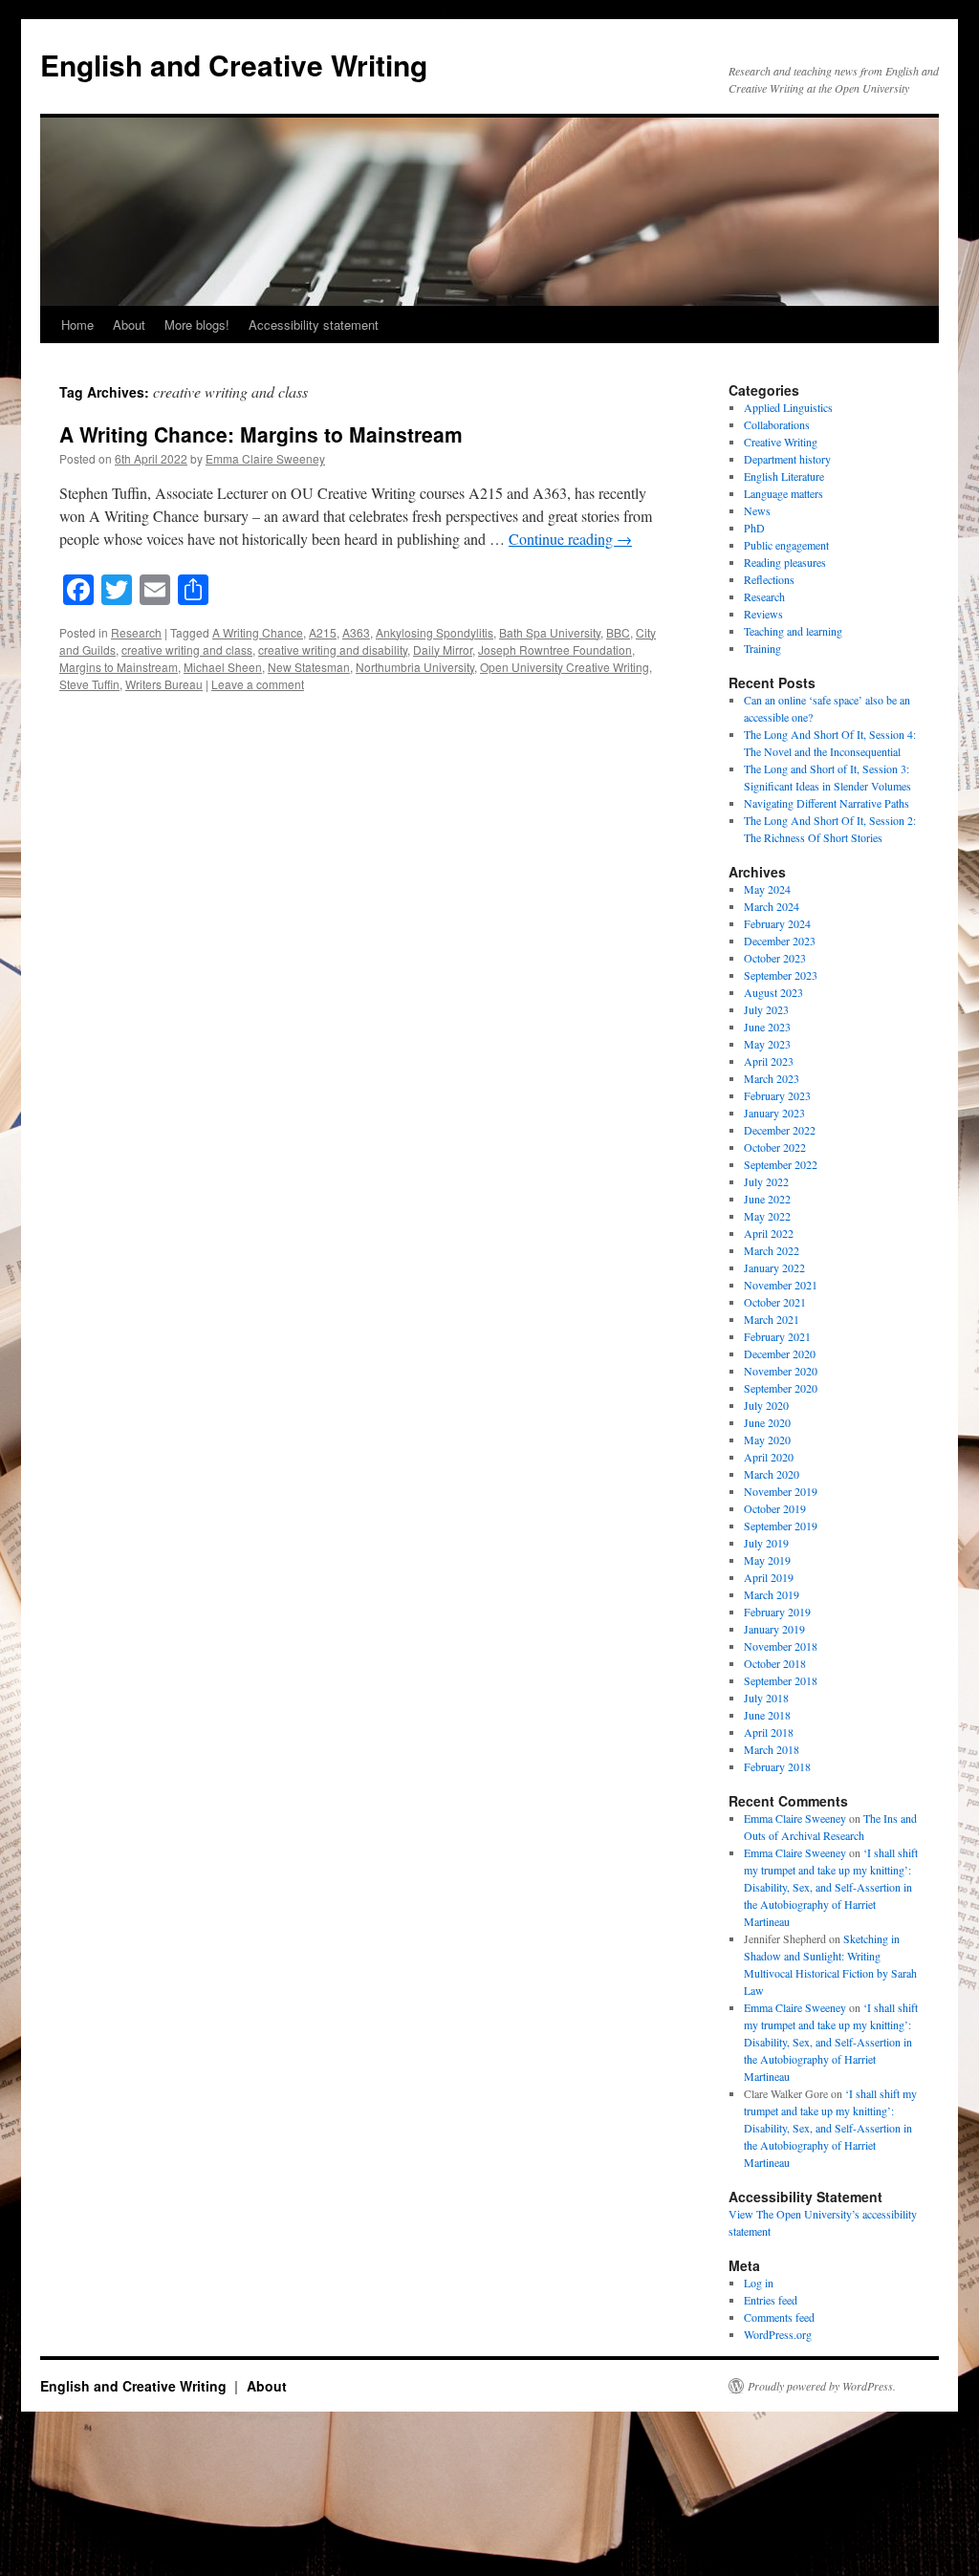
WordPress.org (778, 2334)
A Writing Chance (258, 632)
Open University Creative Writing (565, 667)
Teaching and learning (793, 631)
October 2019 (775, 1508)
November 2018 (781, 1646)
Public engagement (786, 545)
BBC (618, 632)
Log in (759, 2283)
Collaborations (777, 424)
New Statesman (309, 667)
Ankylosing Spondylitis (435, 632)
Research (136, 632)
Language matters (783, 493)
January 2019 (774, 1629)
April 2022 (769, 1233)
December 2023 (780, 941)
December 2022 (780, 1130)
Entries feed (771, 2300)
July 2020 (766, 1405)
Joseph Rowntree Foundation (555, 649)
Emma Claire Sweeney (265, 458)
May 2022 (767, 1216)
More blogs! (197, 325)
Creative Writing (781, 442)
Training (762, 648)
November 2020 (781, 1371)
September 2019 (781, 1526)
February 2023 (777, 1095)
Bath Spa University (550, 632)
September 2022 (781, 1164)
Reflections (769, 579)
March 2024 (772, 906)
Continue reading (570, 539)
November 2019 (781, 1491)
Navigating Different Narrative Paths (827, 803)
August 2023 (773, 992)
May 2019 (767, 1560)
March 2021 (772, 1319)
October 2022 (775, 1147)
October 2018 (775, 1663)
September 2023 (781, 975)
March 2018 (772, 1749)
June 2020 (767, 1422)
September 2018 (781, 1680)
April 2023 (769, 1061)
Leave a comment (258, 684)
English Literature (784, 476)
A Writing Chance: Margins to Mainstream (261, 434)
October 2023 (775, 958)
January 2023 (774, 1113)
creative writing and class (187, 649)
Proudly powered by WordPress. (822, 2386)
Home (77, 325)
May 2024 (767, 889)
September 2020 (781, 1388)
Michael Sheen (223, 667)
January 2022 (774, 1267)
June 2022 (767, 1199)
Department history (787, 459)
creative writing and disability (333, 649)
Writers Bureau (164, 684)
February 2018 (777, 1766)
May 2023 (767, 1044)
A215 (323, 632)
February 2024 (777, 923)
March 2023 (772, 1078)
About (129, 325)
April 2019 (769, 1577)
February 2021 (777, 1336)
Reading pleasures (785, 562)
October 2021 (775, 1302)
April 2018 (769, 1732)
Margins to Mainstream (119, 667)
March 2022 (772, 1250)
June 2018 (767, 1715)
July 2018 (766, 1698)
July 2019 (766, 1543)
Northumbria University (415, 667)
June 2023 (767, 1027)
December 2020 (780, 1353)
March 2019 (772, 1594)
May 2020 (767, 1440)
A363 (356, 632)
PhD (754, 528)
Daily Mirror (443, 649)
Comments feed (779, 2317)
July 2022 (766, 1181)
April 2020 (769, 1457)
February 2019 (777, 1612)
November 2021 (781, 1285)
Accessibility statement (314, 325)
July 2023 (766, 1009)
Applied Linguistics (788, 407)
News (757, 510)
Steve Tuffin (89, 684)
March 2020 (772, 1474)
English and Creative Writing (234, 65)
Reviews (763, 614)
